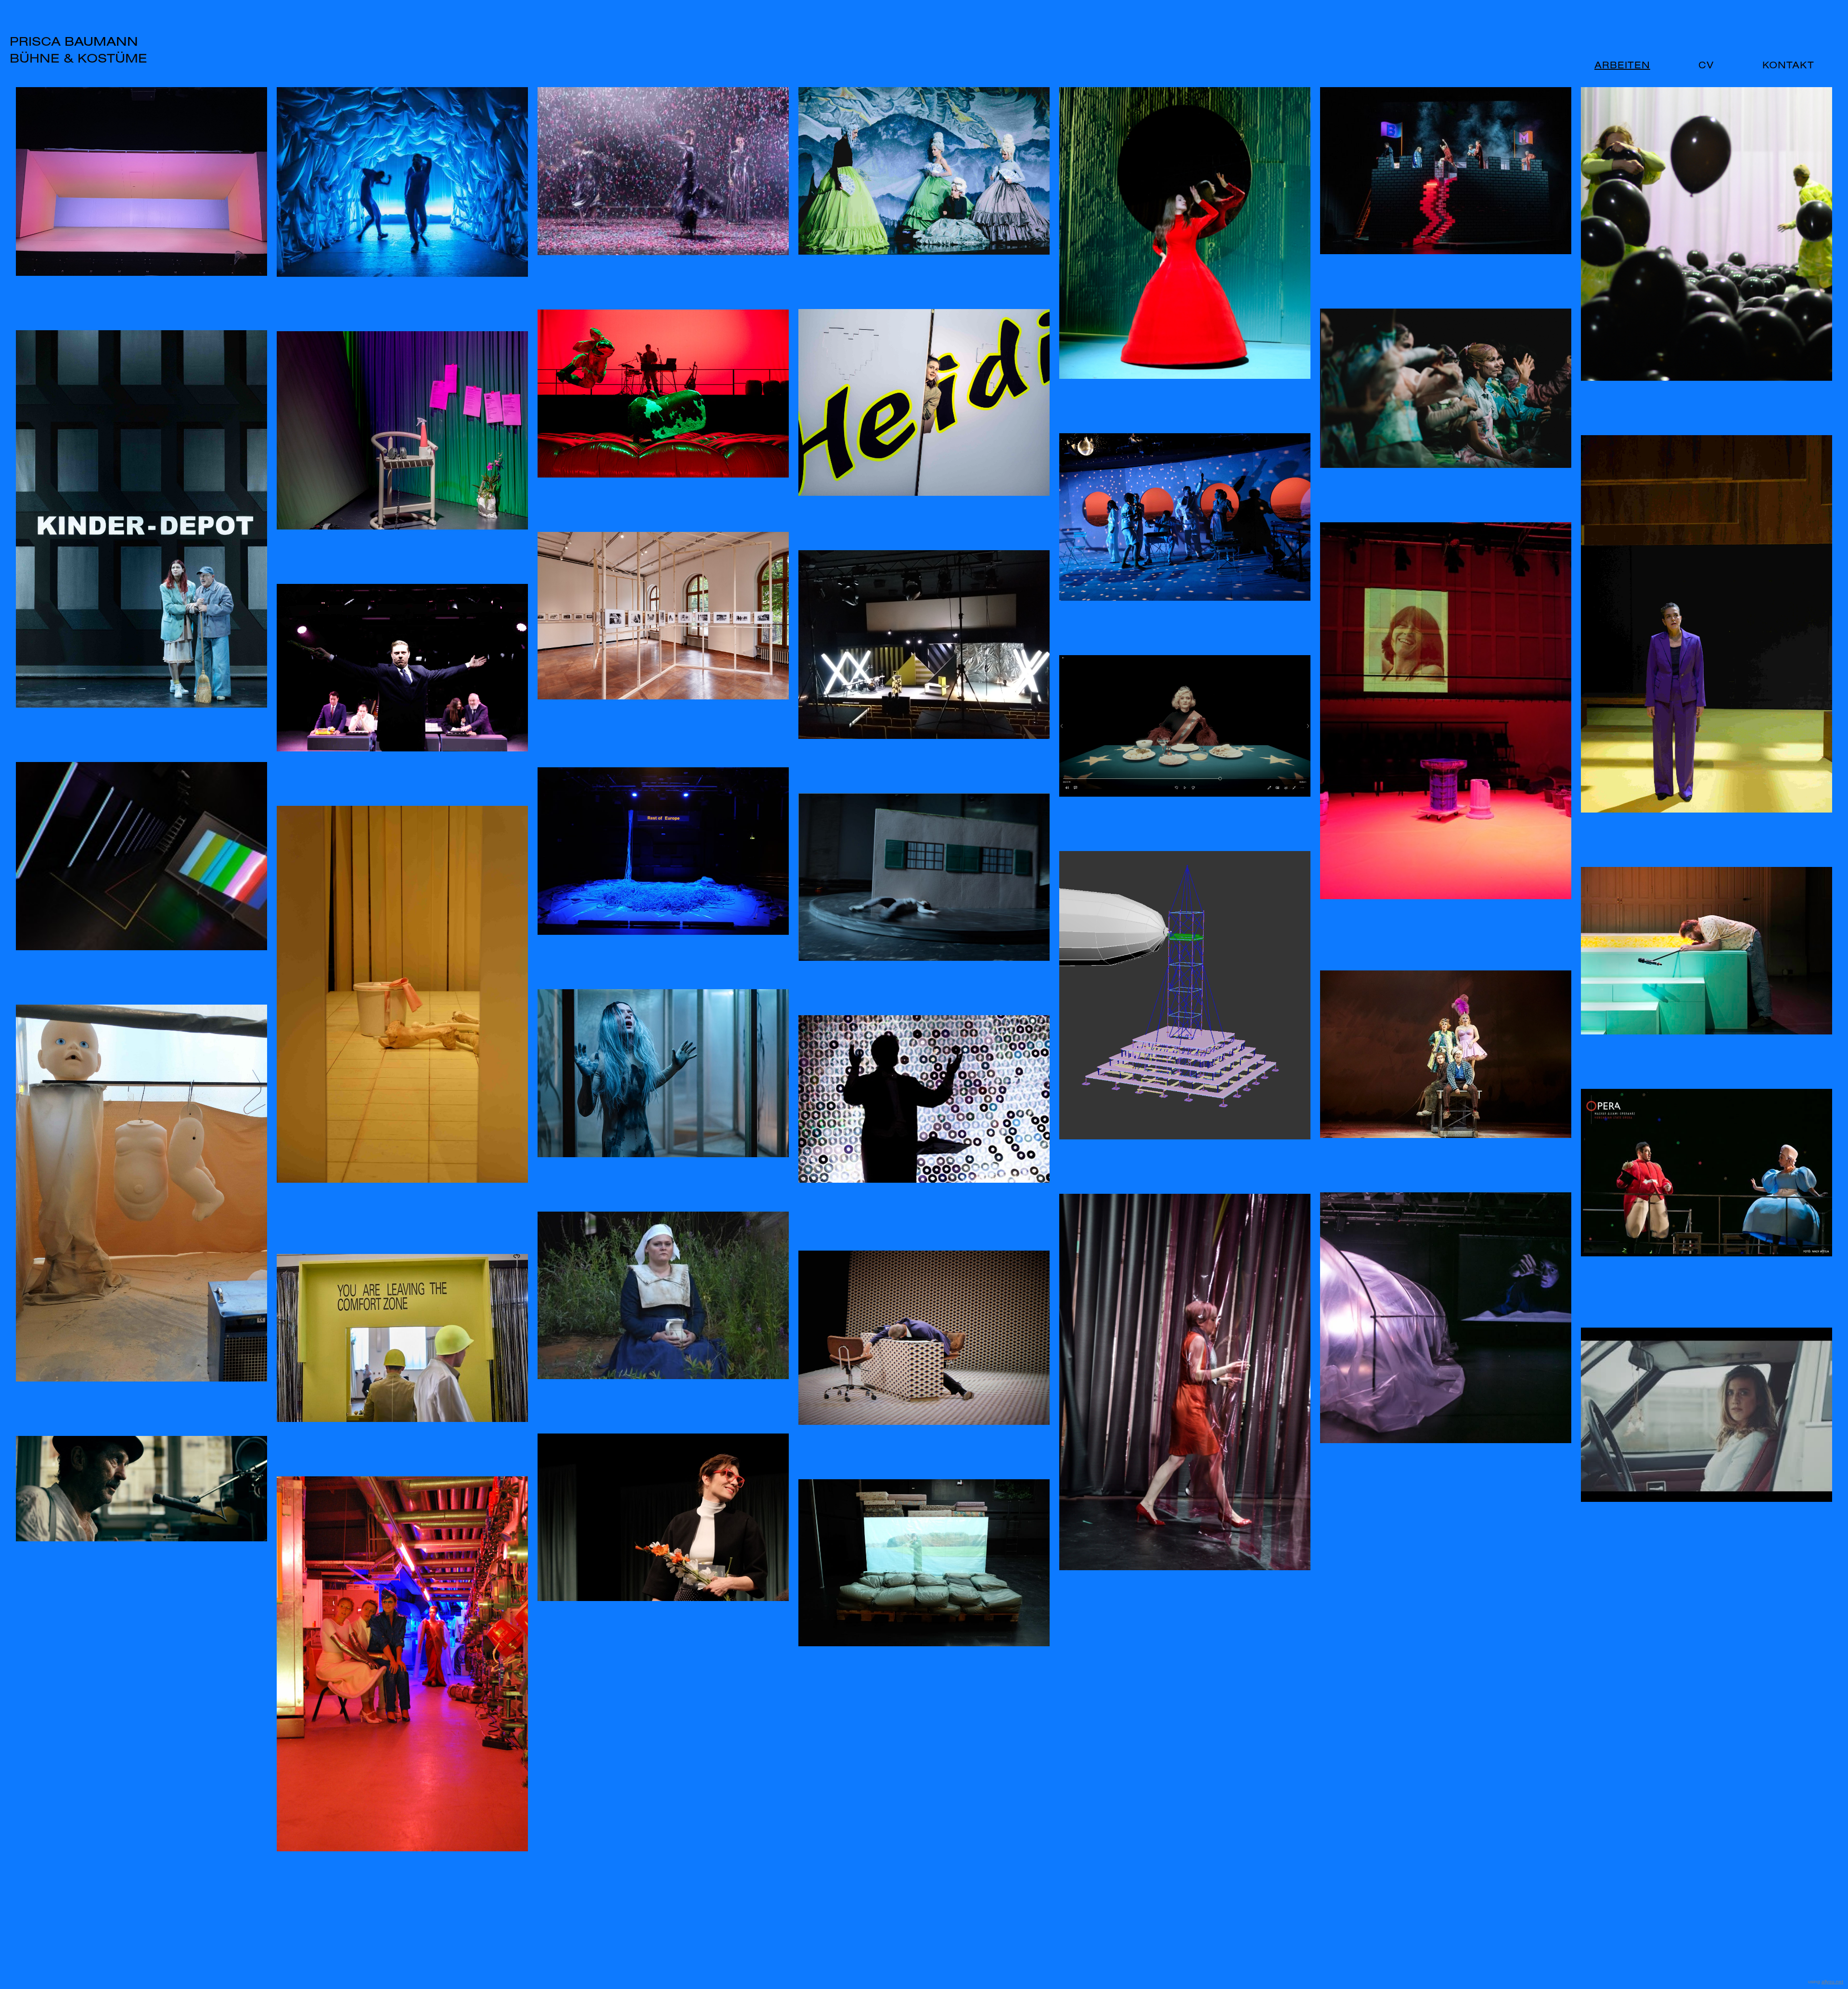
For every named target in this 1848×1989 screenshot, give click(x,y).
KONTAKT (1788, 65)
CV (1706, 65)
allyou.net (1832, 1982)
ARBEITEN (1622, 65)
